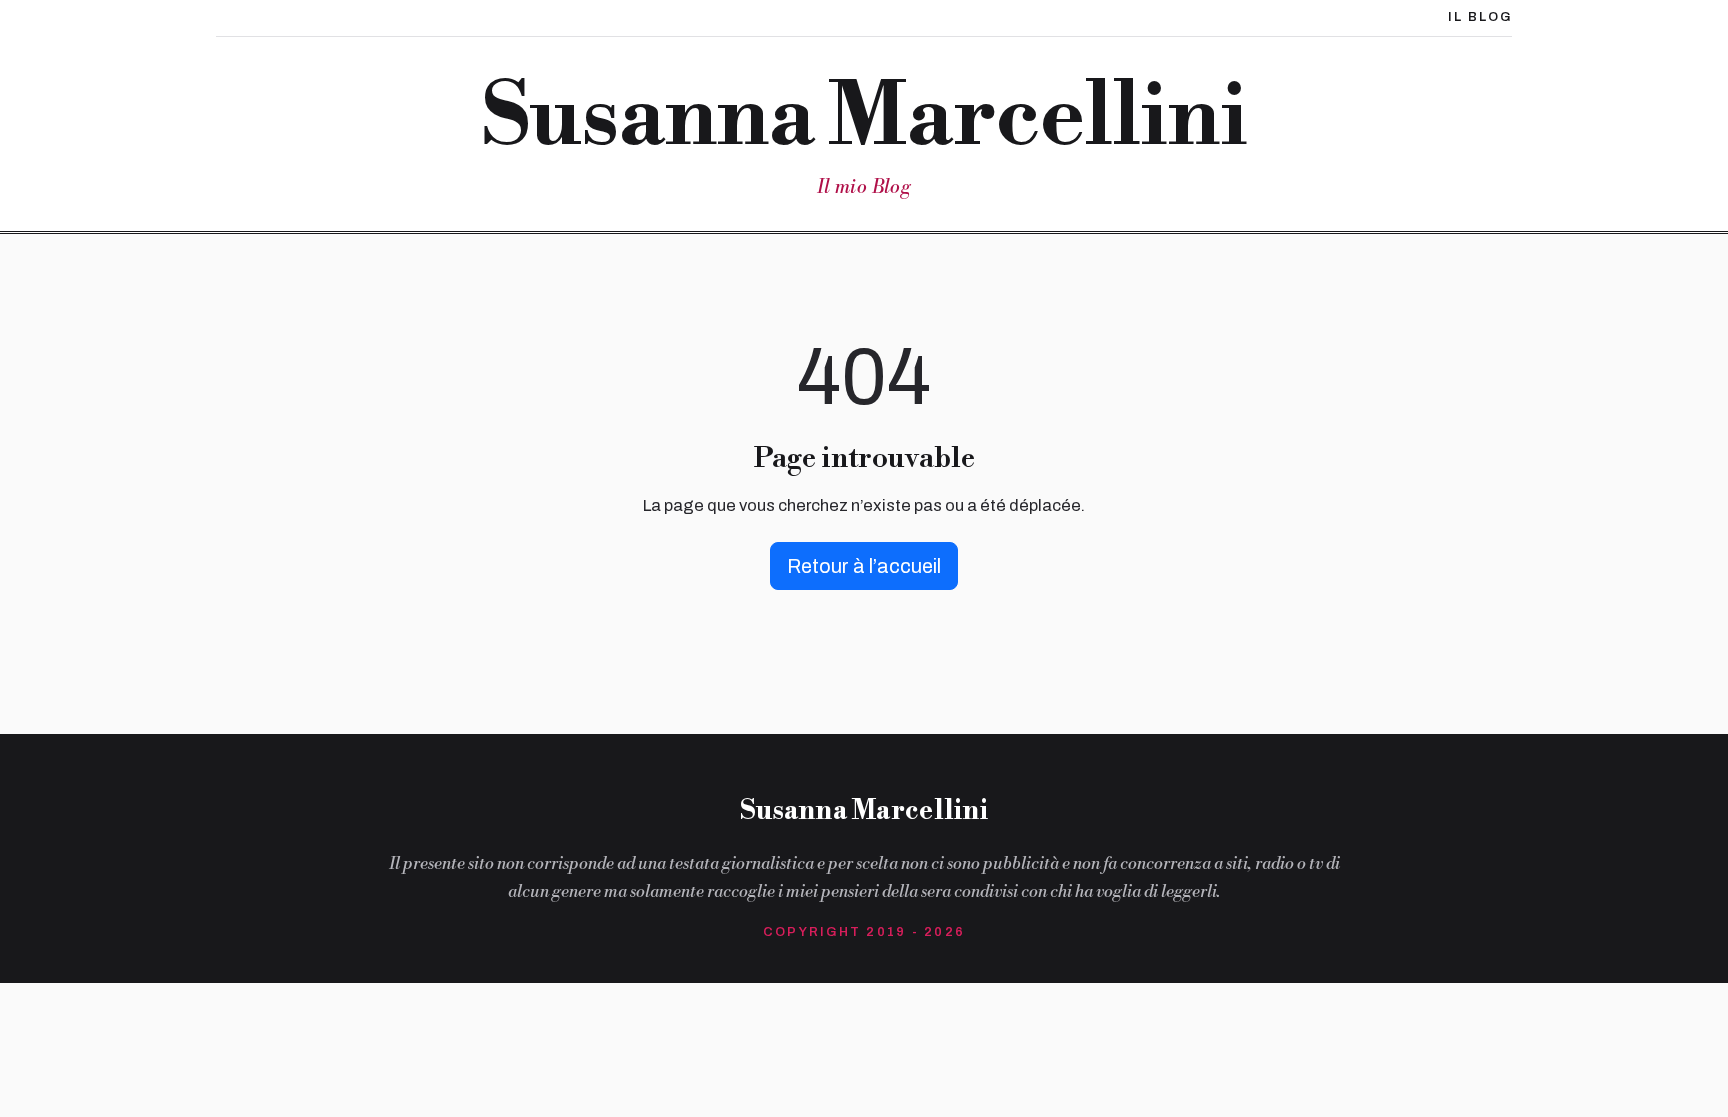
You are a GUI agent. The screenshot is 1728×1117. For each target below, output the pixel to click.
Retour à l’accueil (864, 566)
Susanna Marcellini (863, 118)
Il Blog (1480, 17)
